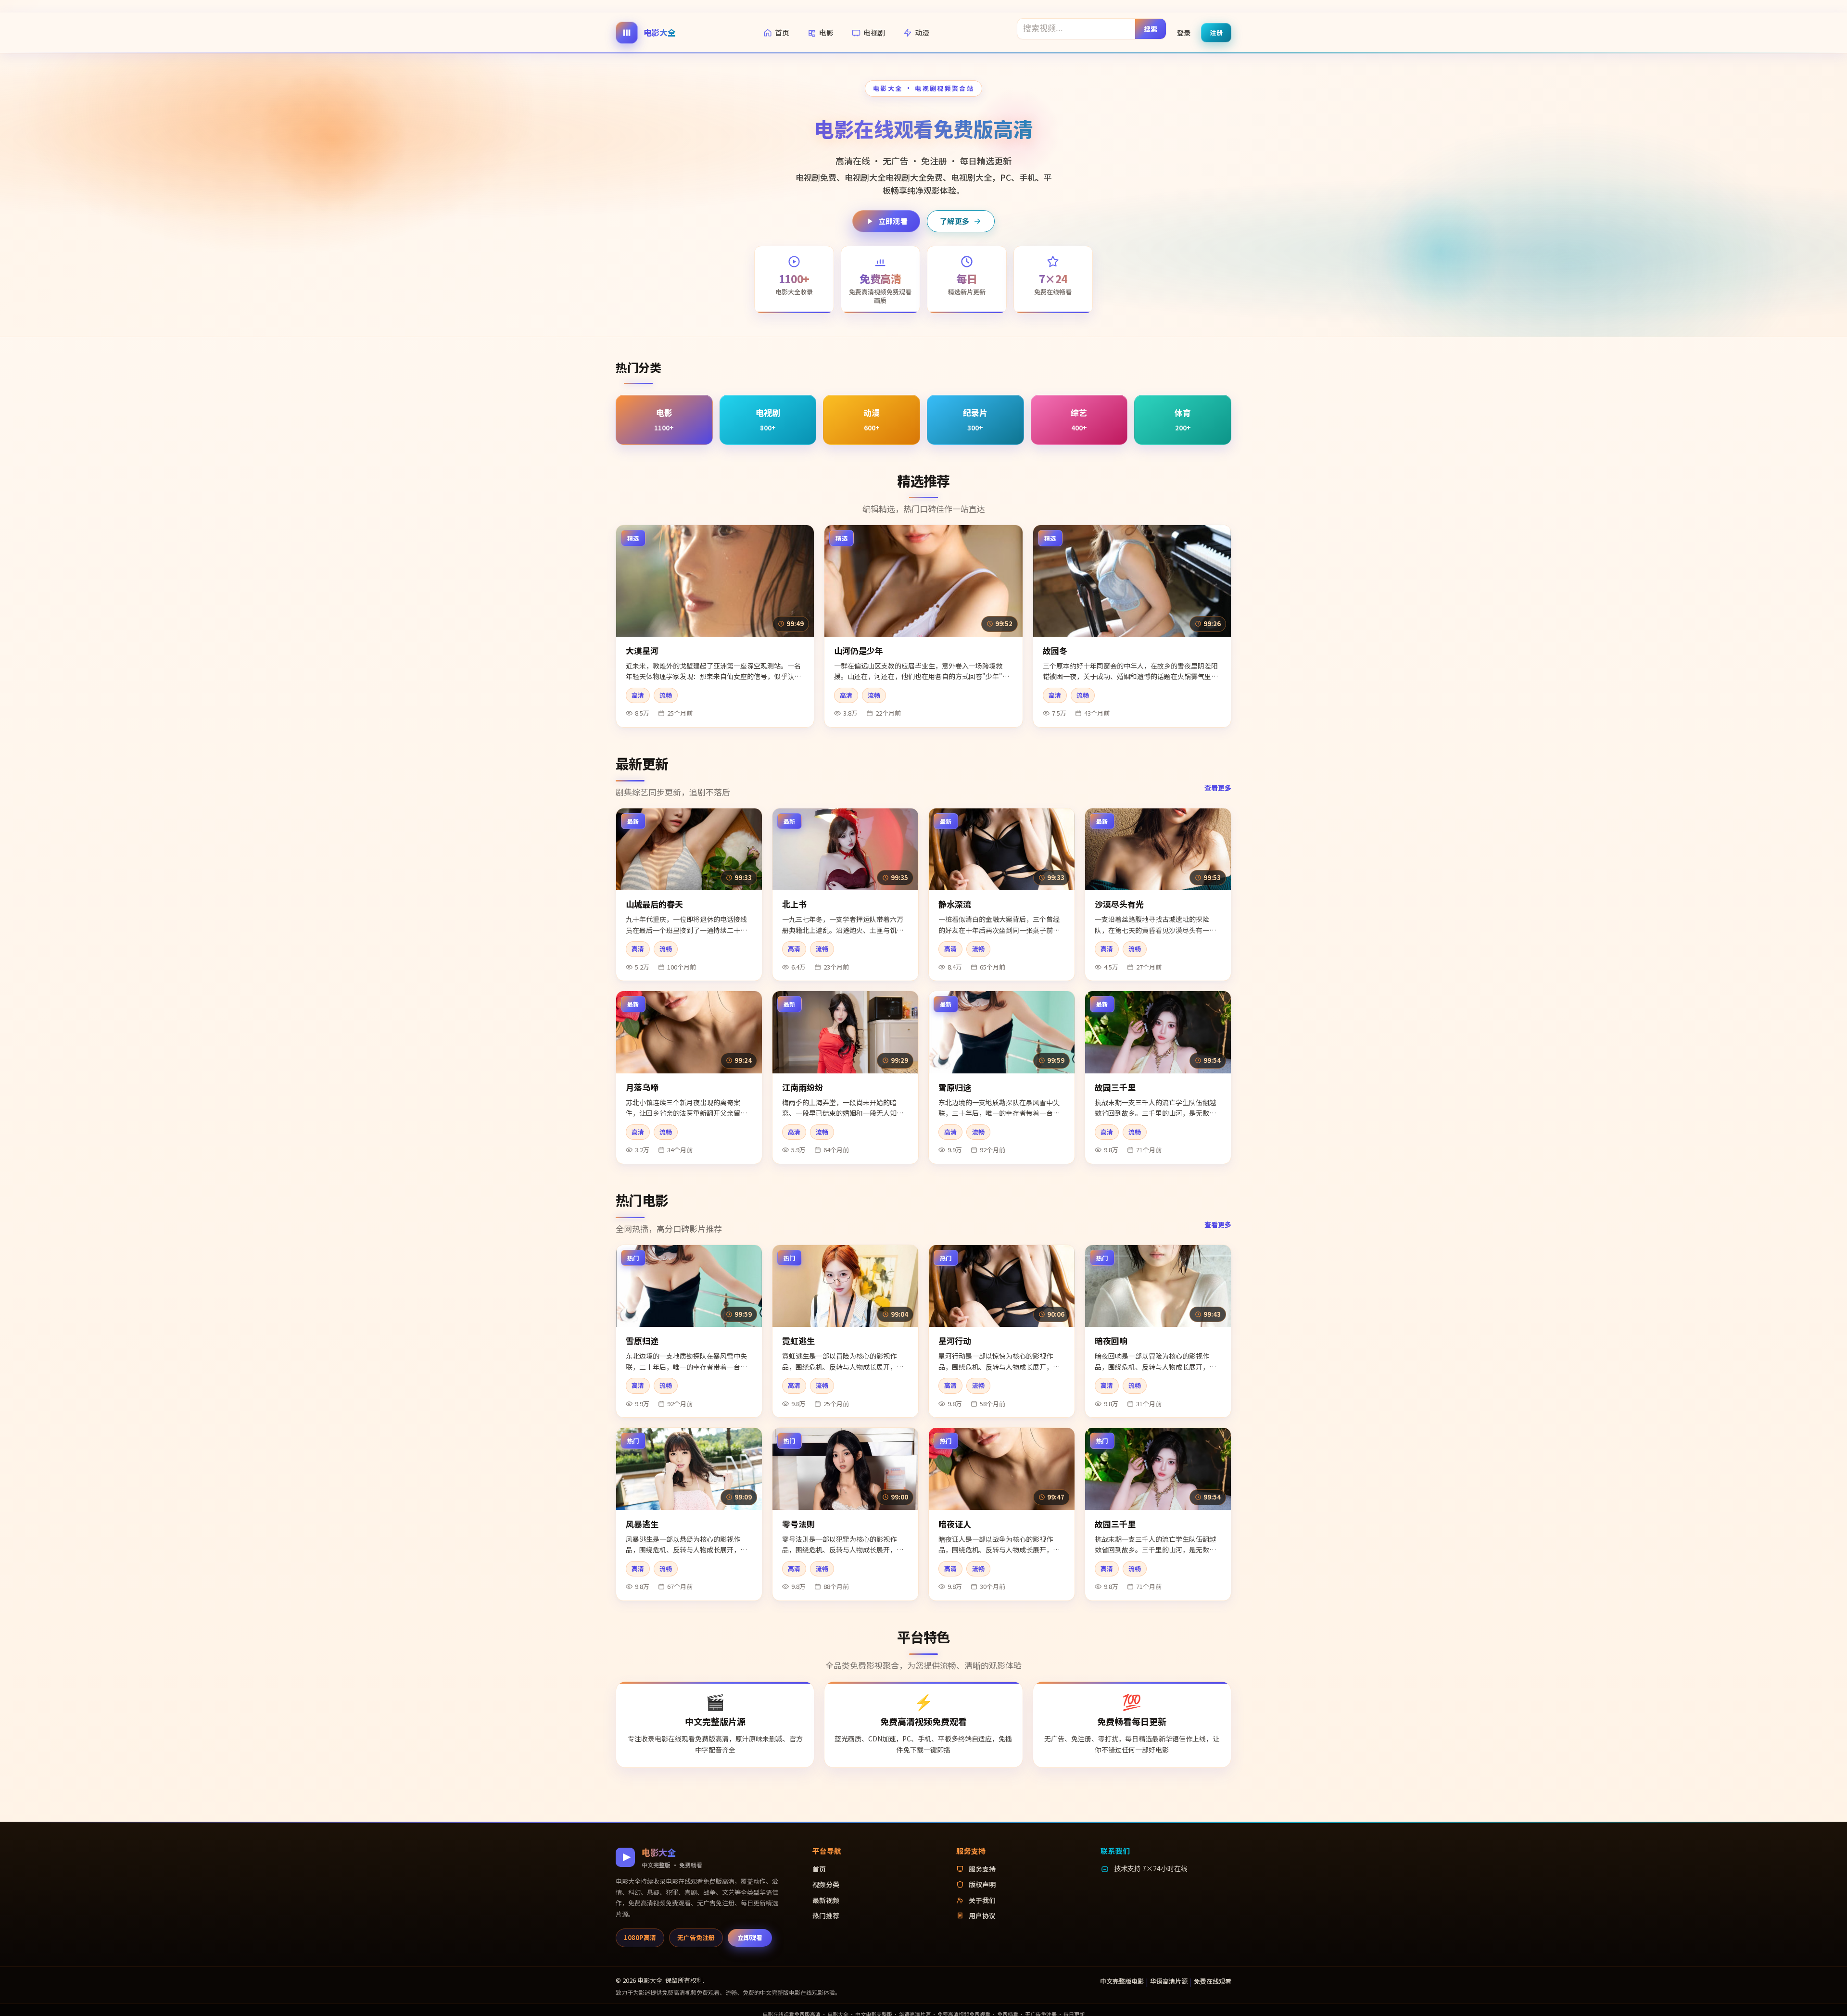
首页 (782, 32)
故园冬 (1055, 650)
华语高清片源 (1169, 1981)
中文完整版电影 (1122, 1981)
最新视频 (826, 1900)
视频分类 (826, 1884)
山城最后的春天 (654, 904)
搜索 (1151, 28)
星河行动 (955, 1341)
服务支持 (982, 1869)
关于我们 (982, 1900)
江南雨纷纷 (803, 1087)
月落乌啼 (642, 1087)
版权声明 (982, 1884)
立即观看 (893, 221)
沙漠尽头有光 (1119, 904)
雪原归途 (955, 1087)
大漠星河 (642, 650)
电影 (826, 32)
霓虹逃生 (798, 1341)
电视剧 (874, 32)
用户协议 (982, 1915)
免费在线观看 (1213, 1981)
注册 (1216, 32)
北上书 (794, 904)
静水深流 (955, 904)
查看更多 (1218, 788)
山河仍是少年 (859, 650)
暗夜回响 (1111, 1341)
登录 (1184, 32)
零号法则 (798, 1524)
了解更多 (955, 221)
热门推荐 (826, 1915)
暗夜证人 (955, 1524)
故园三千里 (1115, 1087)
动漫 (922, 32)
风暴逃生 (642, 1524)
